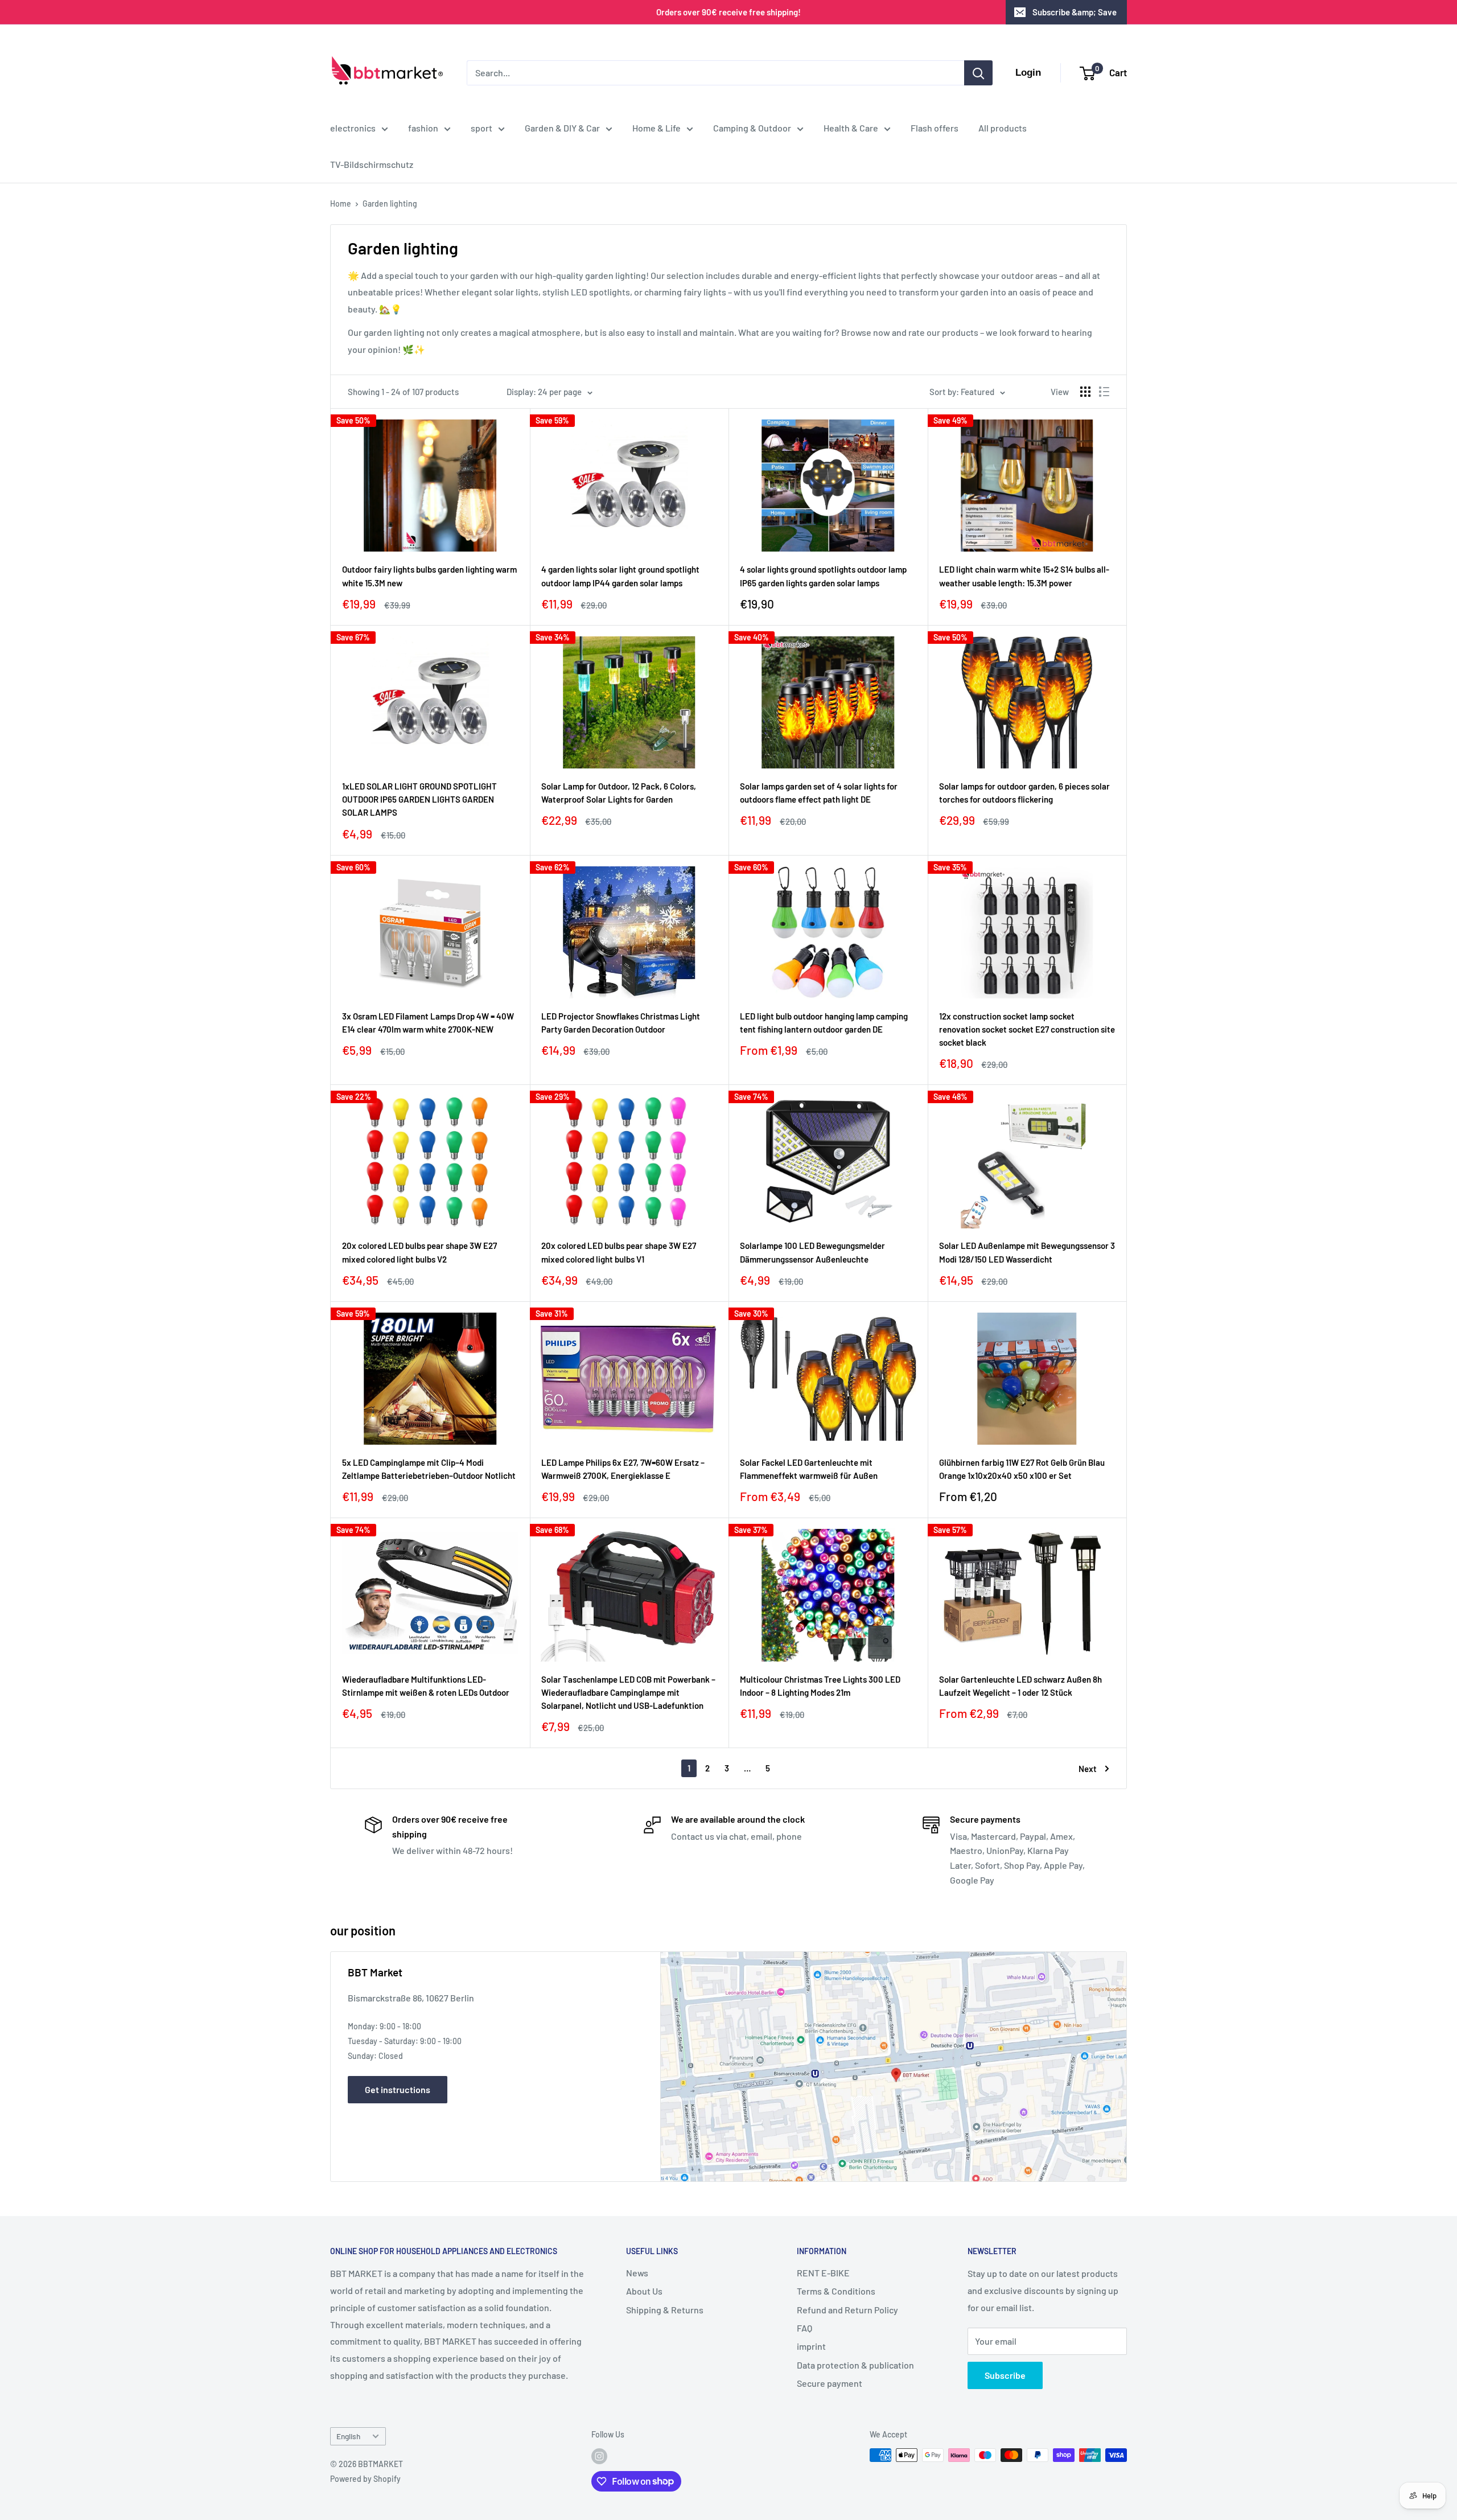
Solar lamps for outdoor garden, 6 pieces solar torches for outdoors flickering (1024, 793)
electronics (353, 128)
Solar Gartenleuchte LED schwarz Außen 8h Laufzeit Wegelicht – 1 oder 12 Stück (1020, 1686)
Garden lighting (390, 204)
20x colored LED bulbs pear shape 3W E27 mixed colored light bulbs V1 (619, 1252)
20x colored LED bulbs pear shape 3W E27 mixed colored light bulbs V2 (419, 1252)
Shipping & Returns (665, 2310)
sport (481, 128)
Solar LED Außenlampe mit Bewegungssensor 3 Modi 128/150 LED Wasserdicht (1027, 1252)
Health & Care (851, 128)
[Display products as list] (1104, 392)
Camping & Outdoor (752, 128)
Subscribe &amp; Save (1075, 12)
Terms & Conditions (836, 2291)
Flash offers (935, 128)
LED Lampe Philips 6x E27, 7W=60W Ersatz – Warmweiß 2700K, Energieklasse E (623, 1469)
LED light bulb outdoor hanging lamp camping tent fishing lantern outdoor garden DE (824, 1023)
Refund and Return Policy (847, 2310)
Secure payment (830, 2383)
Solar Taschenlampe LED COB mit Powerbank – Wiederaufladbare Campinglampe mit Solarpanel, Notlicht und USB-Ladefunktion (628, 1693)
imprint (811, 2346)
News (637, 2273)
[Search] (978, 73)
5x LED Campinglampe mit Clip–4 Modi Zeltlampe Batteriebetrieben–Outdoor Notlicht (429, 1469)
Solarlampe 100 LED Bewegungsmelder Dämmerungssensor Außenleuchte (812, 1252)
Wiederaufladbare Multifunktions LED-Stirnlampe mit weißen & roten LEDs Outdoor (426, 1686)
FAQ (804, 2328)
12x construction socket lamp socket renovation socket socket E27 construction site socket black (1027, 1029)
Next (1088, 1769)
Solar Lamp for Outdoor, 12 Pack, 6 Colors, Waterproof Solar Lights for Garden (619, 793)
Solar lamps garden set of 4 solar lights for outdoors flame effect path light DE (819, 793)
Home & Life (657, 128)
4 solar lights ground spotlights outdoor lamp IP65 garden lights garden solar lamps (823, 576)
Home (341, 204)
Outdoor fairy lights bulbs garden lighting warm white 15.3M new (429, 576)
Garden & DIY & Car (562, 128)
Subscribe (1005, 2375)
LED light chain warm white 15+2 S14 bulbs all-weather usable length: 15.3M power (1024, 576)
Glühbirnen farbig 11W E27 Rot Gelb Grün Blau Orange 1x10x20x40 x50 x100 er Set (1022, 1469)
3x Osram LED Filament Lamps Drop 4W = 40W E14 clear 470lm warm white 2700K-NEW (428, 1023)
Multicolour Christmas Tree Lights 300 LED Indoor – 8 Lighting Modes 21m (820, 1686)
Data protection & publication (855, 2365)
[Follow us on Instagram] (599, 2456)
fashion (423, 128)
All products (1003, 128)
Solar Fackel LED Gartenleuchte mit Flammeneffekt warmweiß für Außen (809, 1469)
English (348, 2436)
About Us (644, 2291)
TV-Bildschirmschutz (372, 164)
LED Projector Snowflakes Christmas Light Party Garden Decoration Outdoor (621, 1023)
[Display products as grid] (1085, 392)
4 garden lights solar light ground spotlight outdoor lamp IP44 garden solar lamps (620, 576)
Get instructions (398, 2089)
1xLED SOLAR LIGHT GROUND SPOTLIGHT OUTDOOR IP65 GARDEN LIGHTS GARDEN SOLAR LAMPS (419, 799)
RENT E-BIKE (823, 2273)
